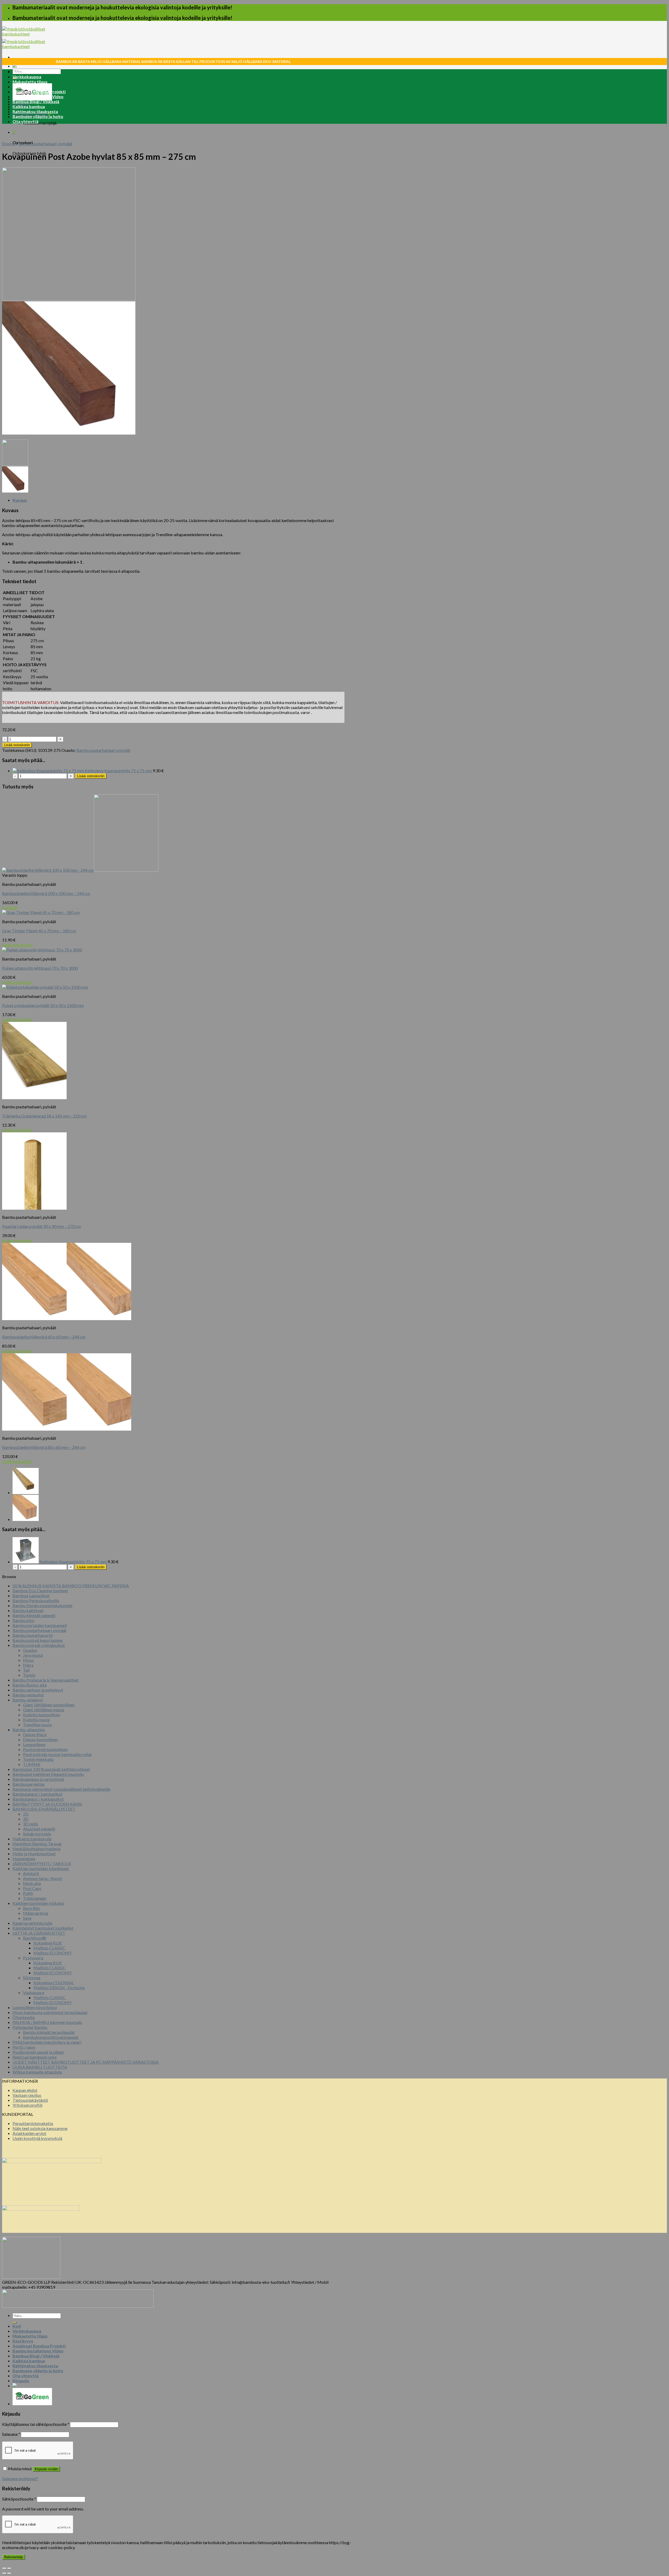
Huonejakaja (24, 1858)
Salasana (11, 2434)
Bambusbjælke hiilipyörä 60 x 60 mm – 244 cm (44, 1337)
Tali (26, 1670)
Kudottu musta (36, 1720)
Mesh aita (32, 1883)
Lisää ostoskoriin (17, 745)
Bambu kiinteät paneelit (34, 1615)
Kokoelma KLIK (48, 1943)
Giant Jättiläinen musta (44, 1710)
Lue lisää (10, 907)
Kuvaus (20, 500)
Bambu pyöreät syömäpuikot (39, 1645)
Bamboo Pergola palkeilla (36, 1600)
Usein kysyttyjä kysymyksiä (37, 2138)
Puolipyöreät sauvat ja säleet (38, 2052)
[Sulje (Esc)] (4, 2568)
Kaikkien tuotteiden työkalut (38, 1903)
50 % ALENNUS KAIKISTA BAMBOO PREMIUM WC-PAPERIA (71, 1586)
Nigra (28, 1665)
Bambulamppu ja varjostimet (38, 1779)
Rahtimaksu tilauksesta (35, 111)
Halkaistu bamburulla (32, 1839)
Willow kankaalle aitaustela (37, 2072)
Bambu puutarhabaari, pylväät (45, 144)
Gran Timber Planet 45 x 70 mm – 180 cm (39, 931)
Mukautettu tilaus (30, 82)
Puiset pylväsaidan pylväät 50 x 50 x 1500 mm (43, 1005)
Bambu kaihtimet (28, 1610)
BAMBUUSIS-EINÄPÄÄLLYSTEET (44, 1809)
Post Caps (32, 1888)
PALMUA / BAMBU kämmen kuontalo (47, 2022)
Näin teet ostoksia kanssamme (40, 2128)
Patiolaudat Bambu (30, 2027)
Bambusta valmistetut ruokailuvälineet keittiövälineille (61, 1789)
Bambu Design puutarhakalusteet (42, 1605)
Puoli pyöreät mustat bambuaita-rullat (57, 1754)
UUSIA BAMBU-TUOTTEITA (40, 2067)
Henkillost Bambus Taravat (37, 1844)
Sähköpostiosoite (19, 2499)
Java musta (33, 1655)
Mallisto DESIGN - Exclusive (59, 1987)
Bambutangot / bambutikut (37, 1794)
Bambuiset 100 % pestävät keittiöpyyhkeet (51, 1769)
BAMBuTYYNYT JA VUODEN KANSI (47, 1804)
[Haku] (15, 2323)
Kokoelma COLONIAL (54, 1983)
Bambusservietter (29, 1784)
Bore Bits (31, 1908)
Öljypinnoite (24, 2017)
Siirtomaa (32, 1978)
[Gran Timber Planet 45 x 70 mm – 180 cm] (26, 1492)
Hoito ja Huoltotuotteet (34, 1854)
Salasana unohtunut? (20, 2478)
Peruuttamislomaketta (33, 2123)
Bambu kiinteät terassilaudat (49, 2032)
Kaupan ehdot (25, 2090)
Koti (17, 72)
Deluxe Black (35, 1734)
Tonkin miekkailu (38, 1759)
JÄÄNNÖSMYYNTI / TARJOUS (42, 1863)
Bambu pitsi (23, 1620)
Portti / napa (24, 2047)
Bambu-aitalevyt (28, 1700)
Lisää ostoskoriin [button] (17, 945)
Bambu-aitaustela (29, 1729)
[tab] (178, 500)
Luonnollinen (34, 1744)
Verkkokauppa (27, 77)
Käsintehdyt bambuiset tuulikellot (43, 1928)
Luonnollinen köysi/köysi (35, 2007)
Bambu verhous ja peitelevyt (38, 1690)
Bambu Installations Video (38, 96)
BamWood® (35, 1938)
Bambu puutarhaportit (33, 1635)
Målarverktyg (36, 1913)
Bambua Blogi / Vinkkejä (36, 101)
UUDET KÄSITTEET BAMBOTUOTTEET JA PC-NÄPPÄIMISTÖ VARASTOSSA (86, 2062)
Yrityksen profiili (27, 2105)
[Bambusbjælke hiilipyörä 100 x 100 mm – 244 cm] (26, 1519)
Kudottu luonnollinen (42, 1715)
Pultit (28, 1893)
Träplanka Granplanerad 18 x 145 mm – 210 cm (44, 1116)
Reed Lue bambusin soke (35, 2057)
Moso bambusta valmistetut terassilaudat (50, 2012)
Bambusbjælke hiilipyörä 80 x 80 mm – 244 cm (44, 1447)
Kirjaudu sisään (46, 2469)
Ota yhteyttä (25, 121)
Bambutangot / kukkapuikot (38, 1799)
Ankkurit (31, 1873)
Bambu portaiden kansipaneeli (40, 1625)
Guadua (30, 1650)
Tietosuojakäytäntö (30, 2100)
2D (26, 1814)
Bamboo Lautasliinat (31, 1596)
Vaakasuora (34, 1992)
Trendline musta (37, 1725)
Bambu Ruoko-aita (30, 1685)
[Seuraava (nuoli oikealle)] (9, 2573)
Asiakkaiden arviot (29, 2133)
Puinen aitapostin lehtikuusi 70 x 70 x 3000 (40, 968)
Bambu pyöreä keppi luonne (38, 1640)
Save (27, 1918)
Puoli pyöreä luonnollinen (45, 1749)
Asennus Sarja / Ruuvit (43, 1878)
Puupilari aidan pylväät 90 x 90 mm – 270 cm (42, 1226)
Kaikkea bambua (29, 106)
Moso (28, 1660)
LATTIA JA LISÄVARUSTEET (39, 1933)
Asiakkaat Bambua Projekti (39, 92)
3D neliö (30, 1824)
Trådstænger (35, 1898)
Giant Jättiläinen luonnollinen (49, 1705)
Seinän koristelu (37, 1834)
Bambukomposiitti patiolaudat (51, 2037)
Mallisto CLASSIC (50, 1948)
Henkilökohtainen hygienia (36, 1849)
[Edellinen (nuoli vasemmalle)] (4, 2573)
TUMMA (32, 1764)
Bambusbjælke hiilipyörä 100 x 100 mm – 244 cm (46, 893)
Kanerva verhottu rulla (32, 1923)
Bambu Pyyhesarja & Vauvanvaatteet (46, 1680)
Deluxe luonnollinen (40, 1739)
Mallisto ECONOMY (53, 1953)
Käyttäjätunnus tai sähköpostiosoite (36, 2424)
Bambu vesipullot (28, 1695)
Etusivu (9, 144)
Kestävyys (23, 87)
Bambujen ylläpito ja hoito (38, 116)
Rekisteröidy (14, 2557)
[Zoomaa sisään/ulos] (9, 2568)
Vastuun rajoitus (27, 2095)
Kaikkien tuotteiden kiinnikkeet (41, 1868)
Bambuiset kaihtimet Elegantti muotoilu (48, 1774)
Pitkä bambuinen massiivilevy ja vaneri (47, 2042)
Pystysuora (33, 1958)
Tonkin (29, 1675)
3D (26, 1819)
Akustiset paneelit (39, 1829)
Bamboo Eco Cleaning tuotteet (40, 1591)
